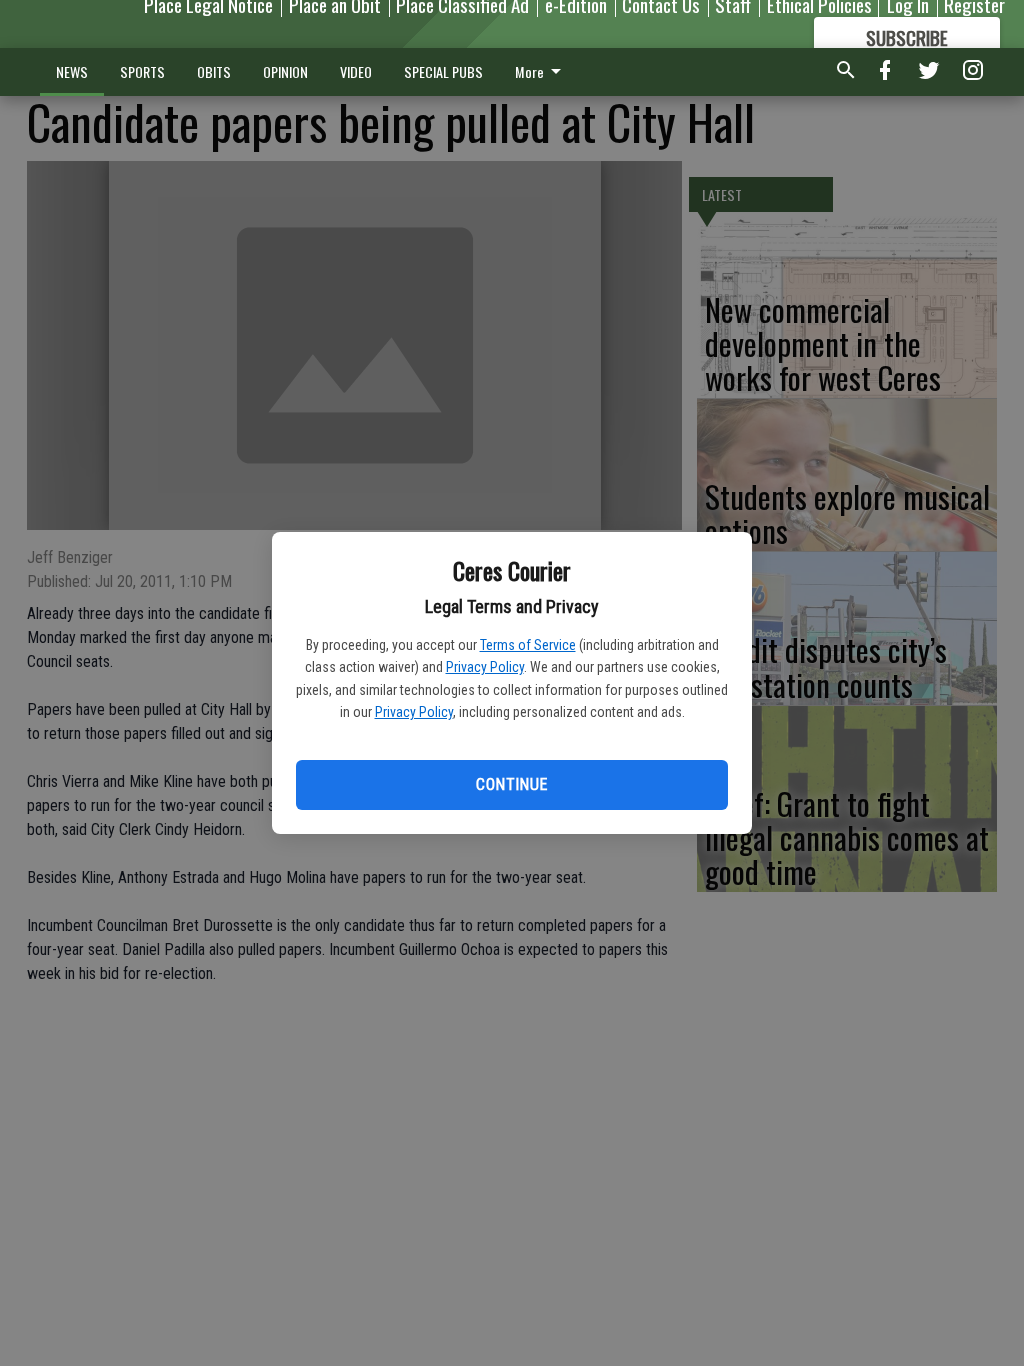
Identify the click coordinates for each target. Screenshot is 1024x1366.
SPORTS (142, 71)
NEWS (72, 71)
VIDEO (356, 71)
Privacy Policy (485, 667)
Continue (511, 784)
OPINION (285, 71)
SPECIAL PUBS (443, 71)
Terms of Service (528, 645)
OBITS (214, 71)
